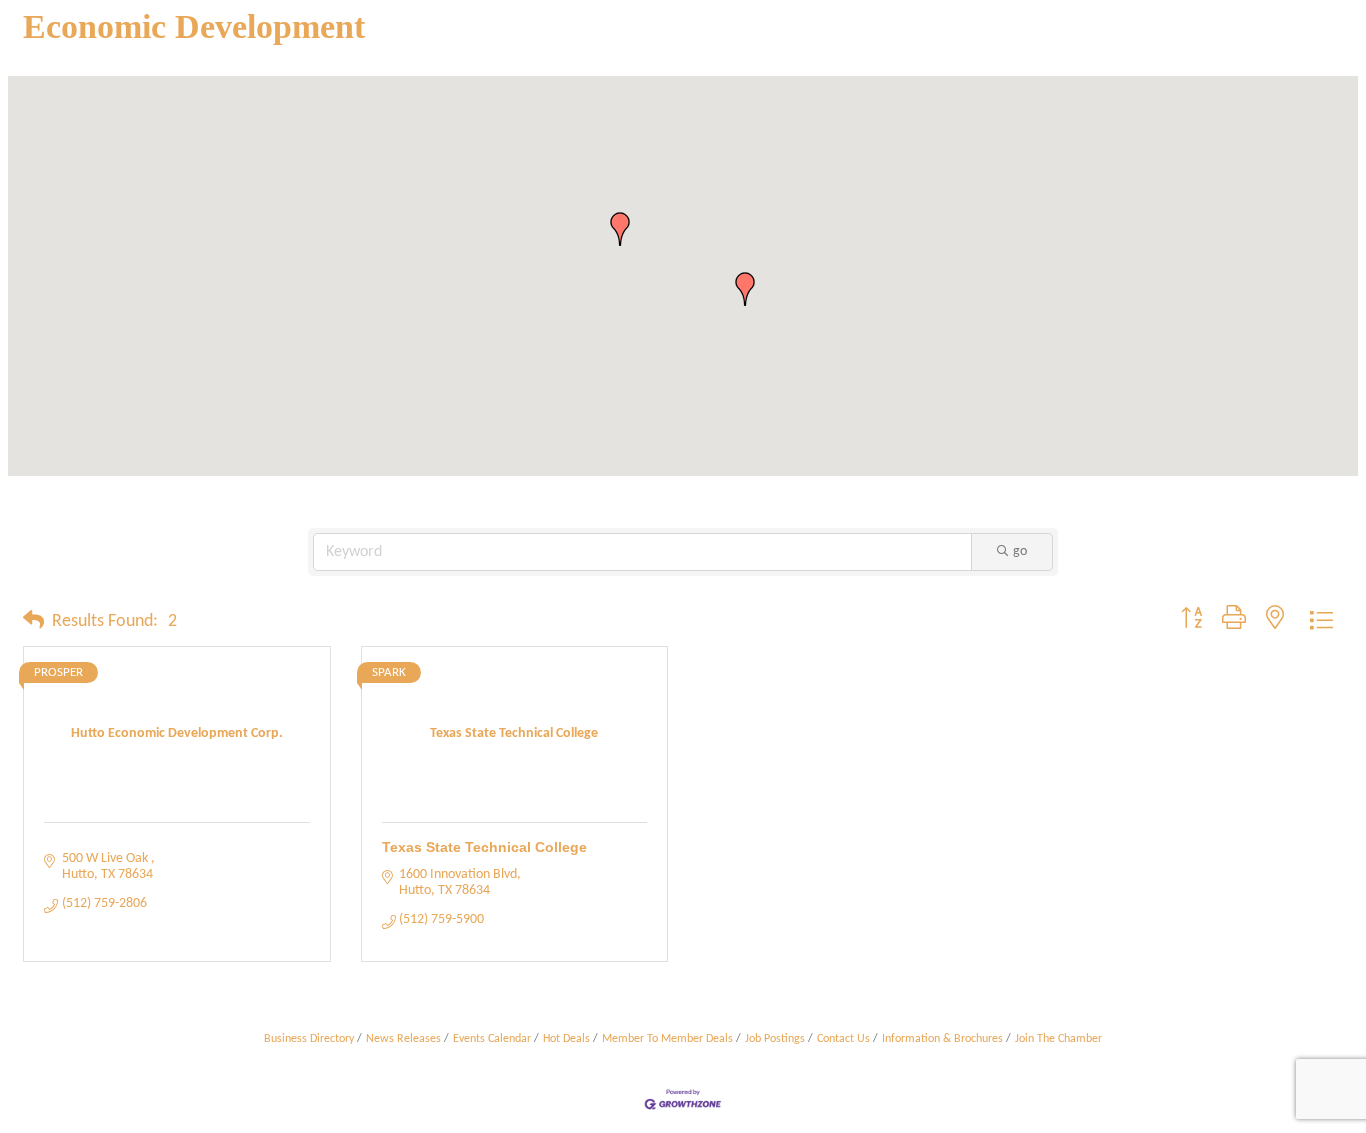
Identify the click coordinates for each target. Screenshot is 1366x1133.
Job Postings (775, 1039)
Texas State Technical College (484, 847)
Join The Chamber (1058, 1039)
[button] (745, 289)
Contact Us (843, 1039)
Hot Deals (566, 1039)
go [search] (1020, 551)
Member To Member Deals (667, 1039)
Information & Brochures (942, 1039)
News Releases (403, 1039)
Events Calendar (492, 1039)
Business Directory (309, 1039)
